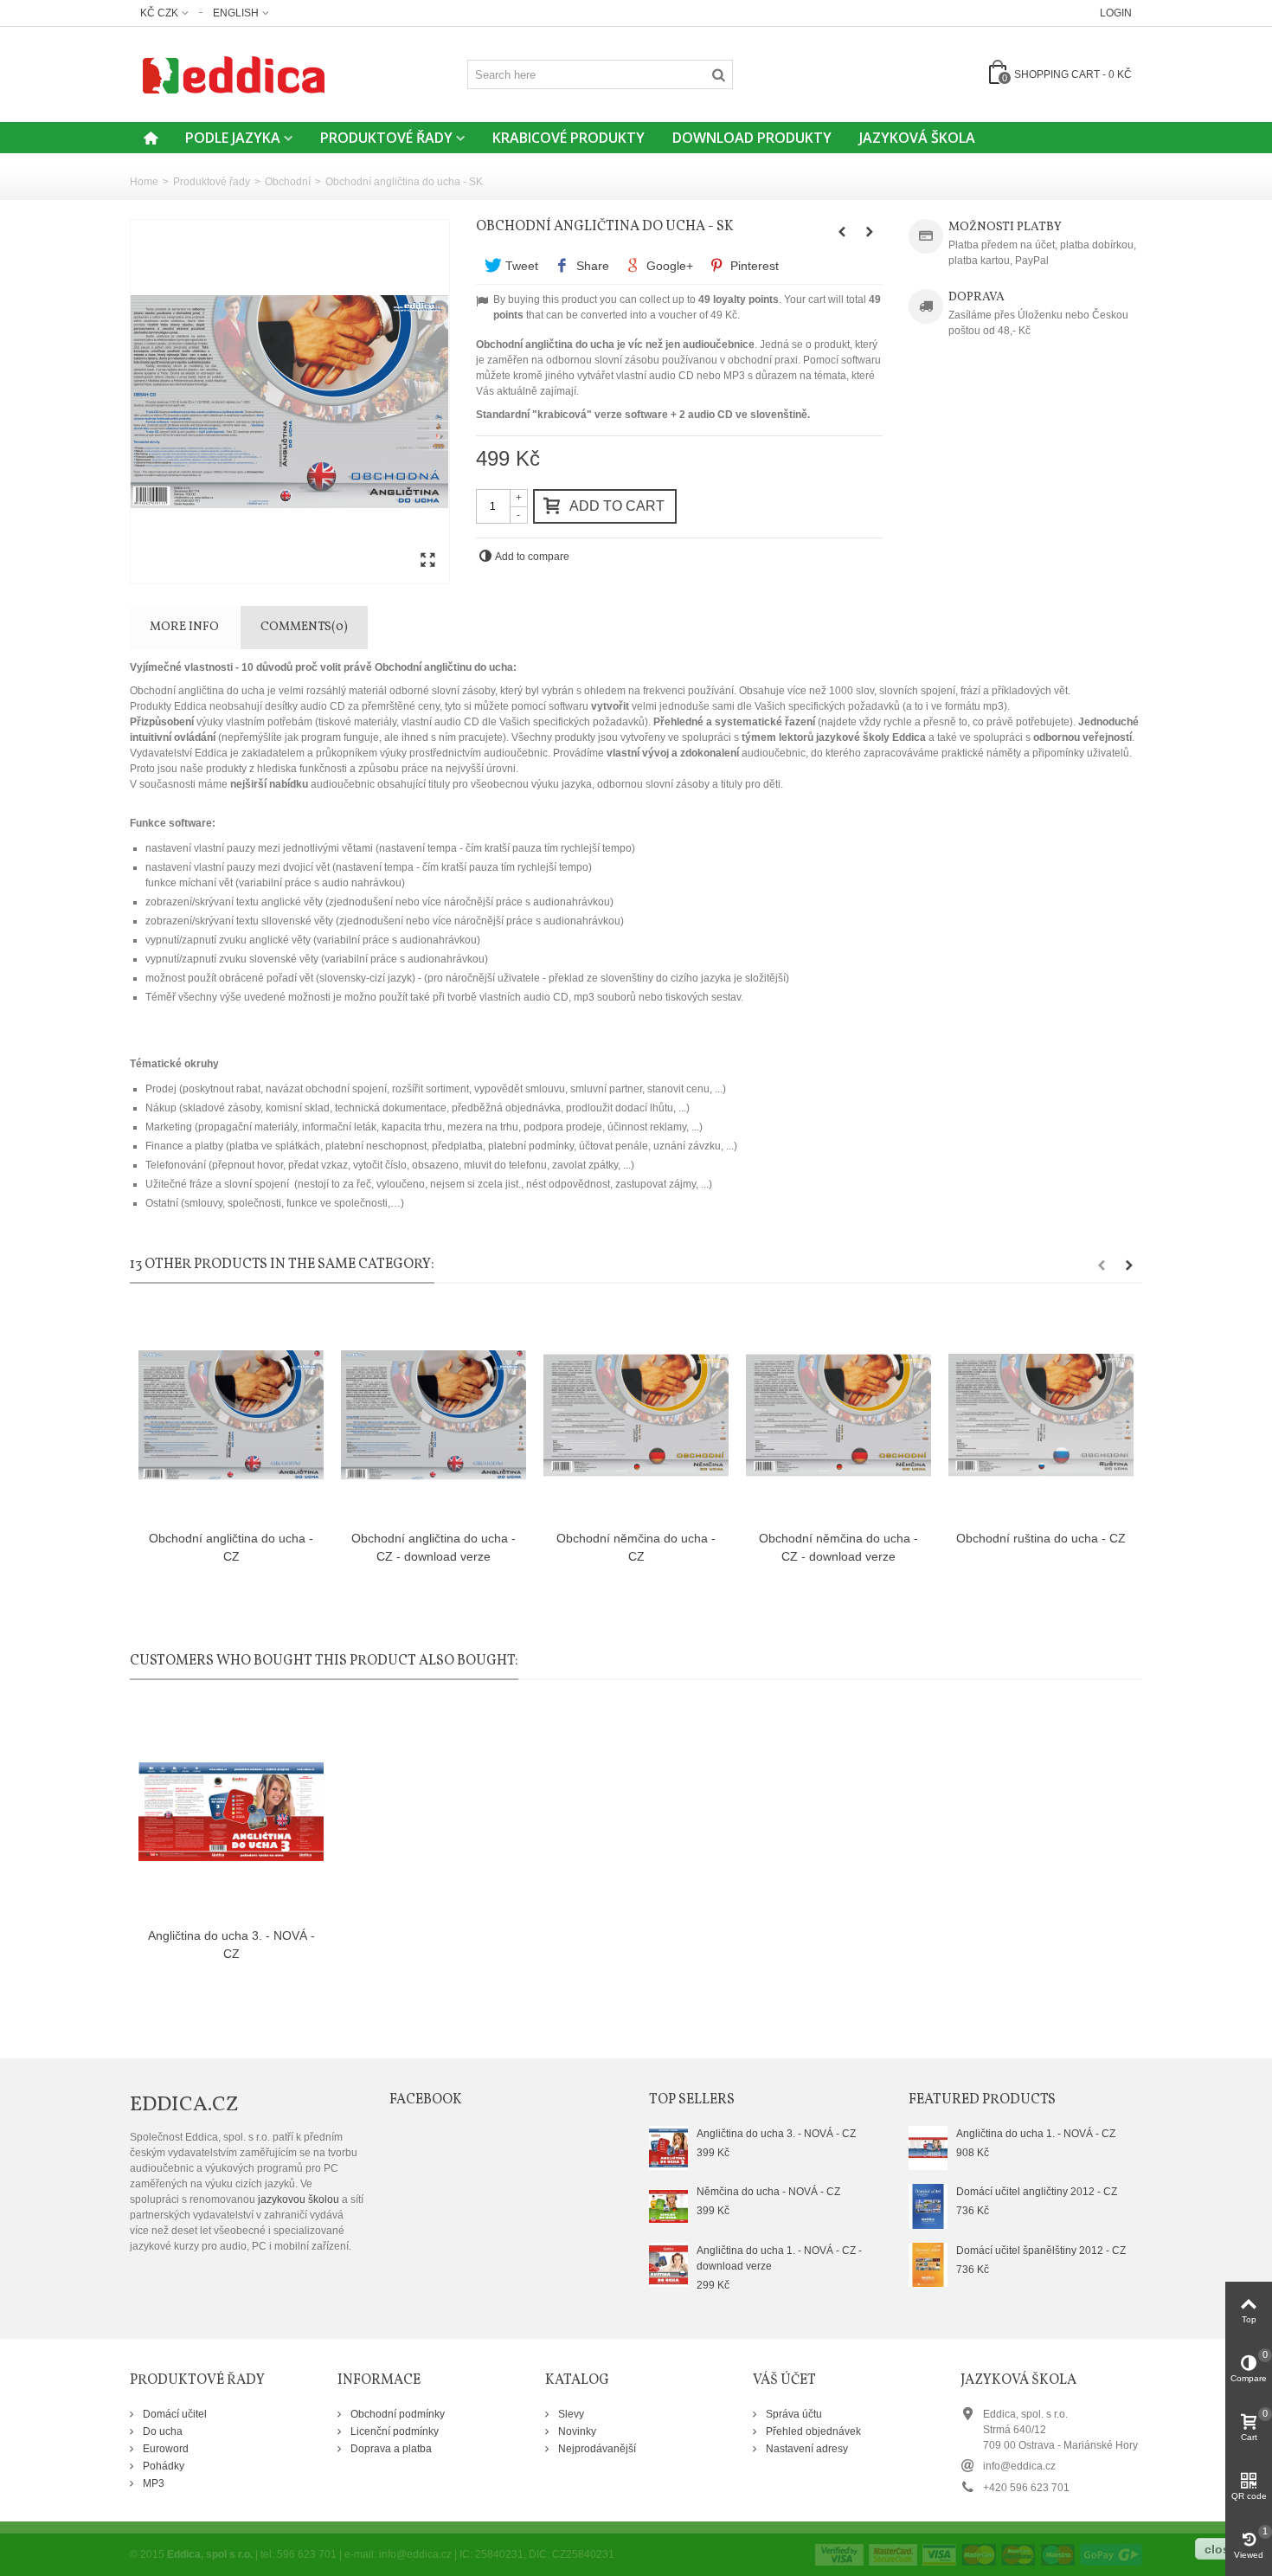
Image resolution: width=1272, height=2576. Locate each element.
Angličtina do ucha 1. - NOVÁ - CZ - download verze (779, 2258)
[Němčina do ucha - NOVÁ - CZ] (668, 2206)
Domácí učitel (173, 2414)
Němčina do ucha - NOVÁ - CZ (768, 2192)
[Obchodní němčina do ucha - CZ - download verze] (838, 1416)
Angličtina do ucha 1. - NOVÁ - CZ (1036, 2134)
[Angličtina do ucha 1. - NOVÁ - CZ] (928, 2148)
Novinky (576, 2431)
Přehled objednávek (812, 2431)
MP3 (152, 2483)
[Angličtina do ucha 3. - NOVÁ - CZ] (231, 1812)
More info (184, 627)
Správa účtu (793, 2414)
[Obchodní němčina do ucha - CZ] (636, 1416)
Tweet (520, 266)
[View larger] (427, 561)
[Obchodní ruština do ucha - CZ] (1041, 1416)
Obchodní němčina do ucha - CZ (636, 1547)
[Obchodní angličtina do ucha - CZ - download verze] (434, 1416)
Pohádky (162, 2466)
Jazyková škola (917, 138)
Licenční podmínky (393, 2431)
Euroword (164, 2449)
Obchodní (288, 182)
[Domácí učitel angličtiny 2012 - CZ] (928, 2206)
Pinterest (753, 266)
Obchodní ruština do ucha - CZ (1041, 1538)
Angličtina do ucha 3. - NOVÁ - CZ (231, 1945)
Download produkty (752, 138)
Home (144, 182)
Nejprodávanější (596, 2449)
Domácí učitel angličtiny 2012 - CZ (1037, 2192)
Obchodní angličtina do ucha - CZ (231, 1547)
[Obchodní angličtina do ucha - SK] (290, 402)
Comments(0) (304, 627)
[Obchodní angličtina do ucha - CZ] (231, 1416)
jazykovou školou (299, 2199)
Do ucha (161, 2431)
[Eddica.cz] (234, 74)
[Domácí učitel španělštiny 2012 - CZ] (928, 2264)
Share (591, 266)
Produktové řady (386, 138)
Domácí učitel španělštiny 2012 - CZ (1041, 2251)
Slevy (570, 2414)
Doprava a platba (390, 2449)
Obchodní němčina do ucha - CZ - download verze (838, 1547)
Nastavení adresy (806, 2449)
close (1221, 2549)
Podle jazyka (233, 138)
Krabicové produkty (569, 138)
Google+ (668, 266)
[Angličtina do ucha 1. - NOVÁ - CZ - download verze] (668, 2264)
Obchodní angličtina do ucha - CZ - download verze (434, 1547)
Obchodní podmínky (396, 2414)
